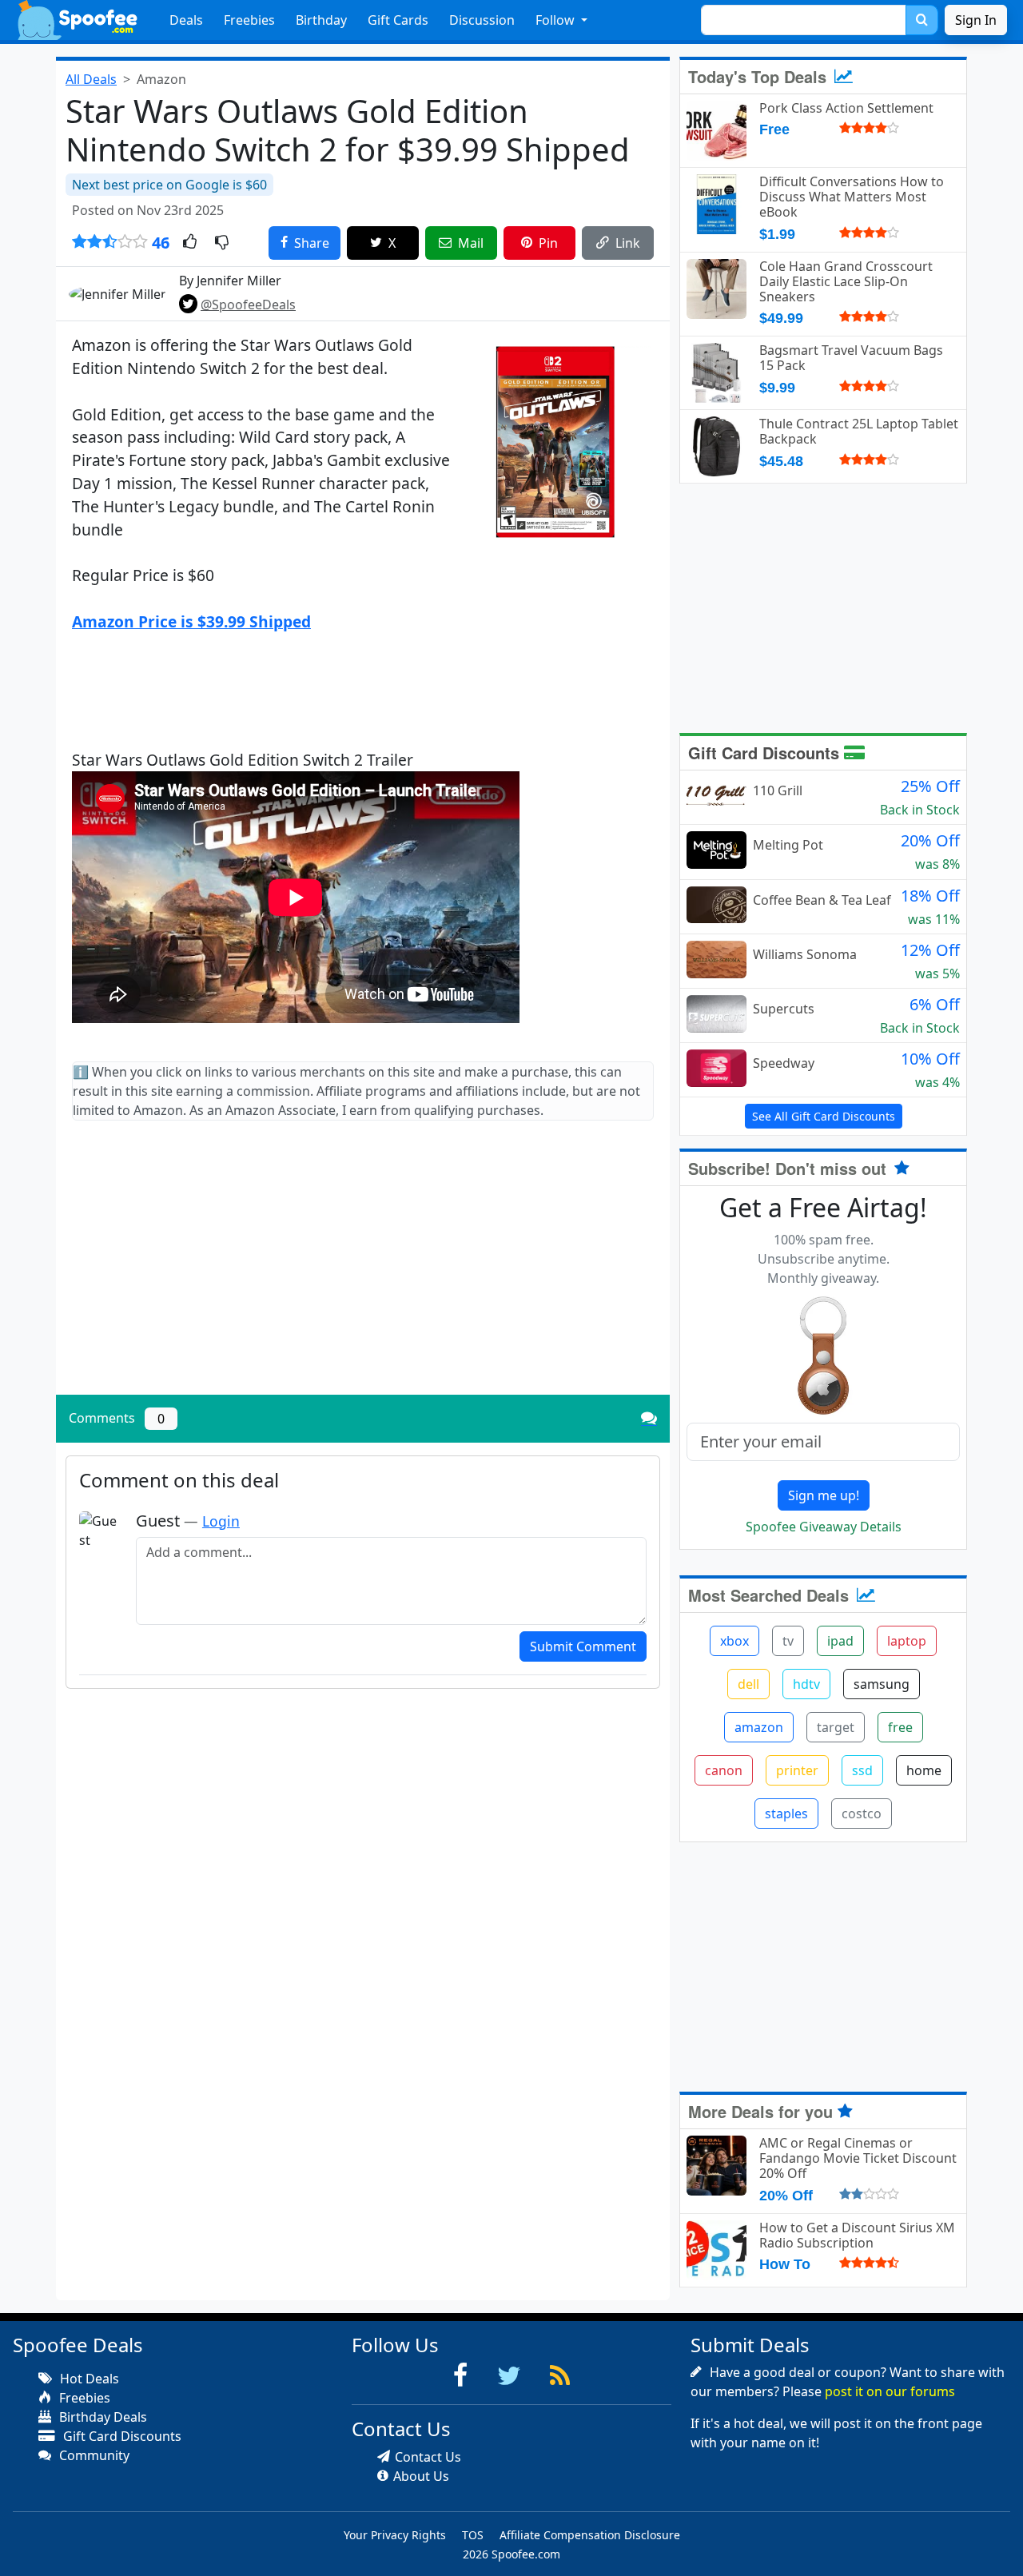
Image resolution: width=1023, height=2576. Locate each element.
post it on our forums (890, 2391)
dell (748, 1684)
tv (788, 1641)
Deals (186, 20)
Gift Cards (398, 20)
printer (797, 1770)
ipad (840, 1641)
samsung (882, 1684)
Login (221, 1521)
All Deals (91, 79)
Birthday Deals (102, 2417)
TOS (473, 2535)
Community (93, 2455)
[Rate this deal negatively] (222, 243)
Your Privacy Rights (395, 2535)
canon (724, 1770)
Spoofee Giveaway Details (824, 1527)
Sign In (976, 20)
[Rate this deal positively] (190, 243)
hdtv (806, 1684)
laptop (907, 1641)
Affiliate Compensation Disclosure (590, 2535)
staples (786, 1814)
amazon (759, 1727)
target (836, 1727)
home (924, 1770)
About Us (421, 2476)
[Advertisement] (363, 1271)
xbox (734, 1641)
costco (862, 1814)
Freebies (249, 20)
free (900, 1727)
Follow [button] (557, 20)
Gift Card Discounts (766, 752)
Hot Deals (88, 2379)
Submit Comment (583, 1646)
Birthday (321, 20)
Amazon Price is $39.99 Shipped (191, 621)
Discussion (482, 20)
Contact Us (428, 2457)
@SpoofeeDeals (248, 305)
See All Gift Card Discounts (824, 1116)
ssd (862, 1770)
